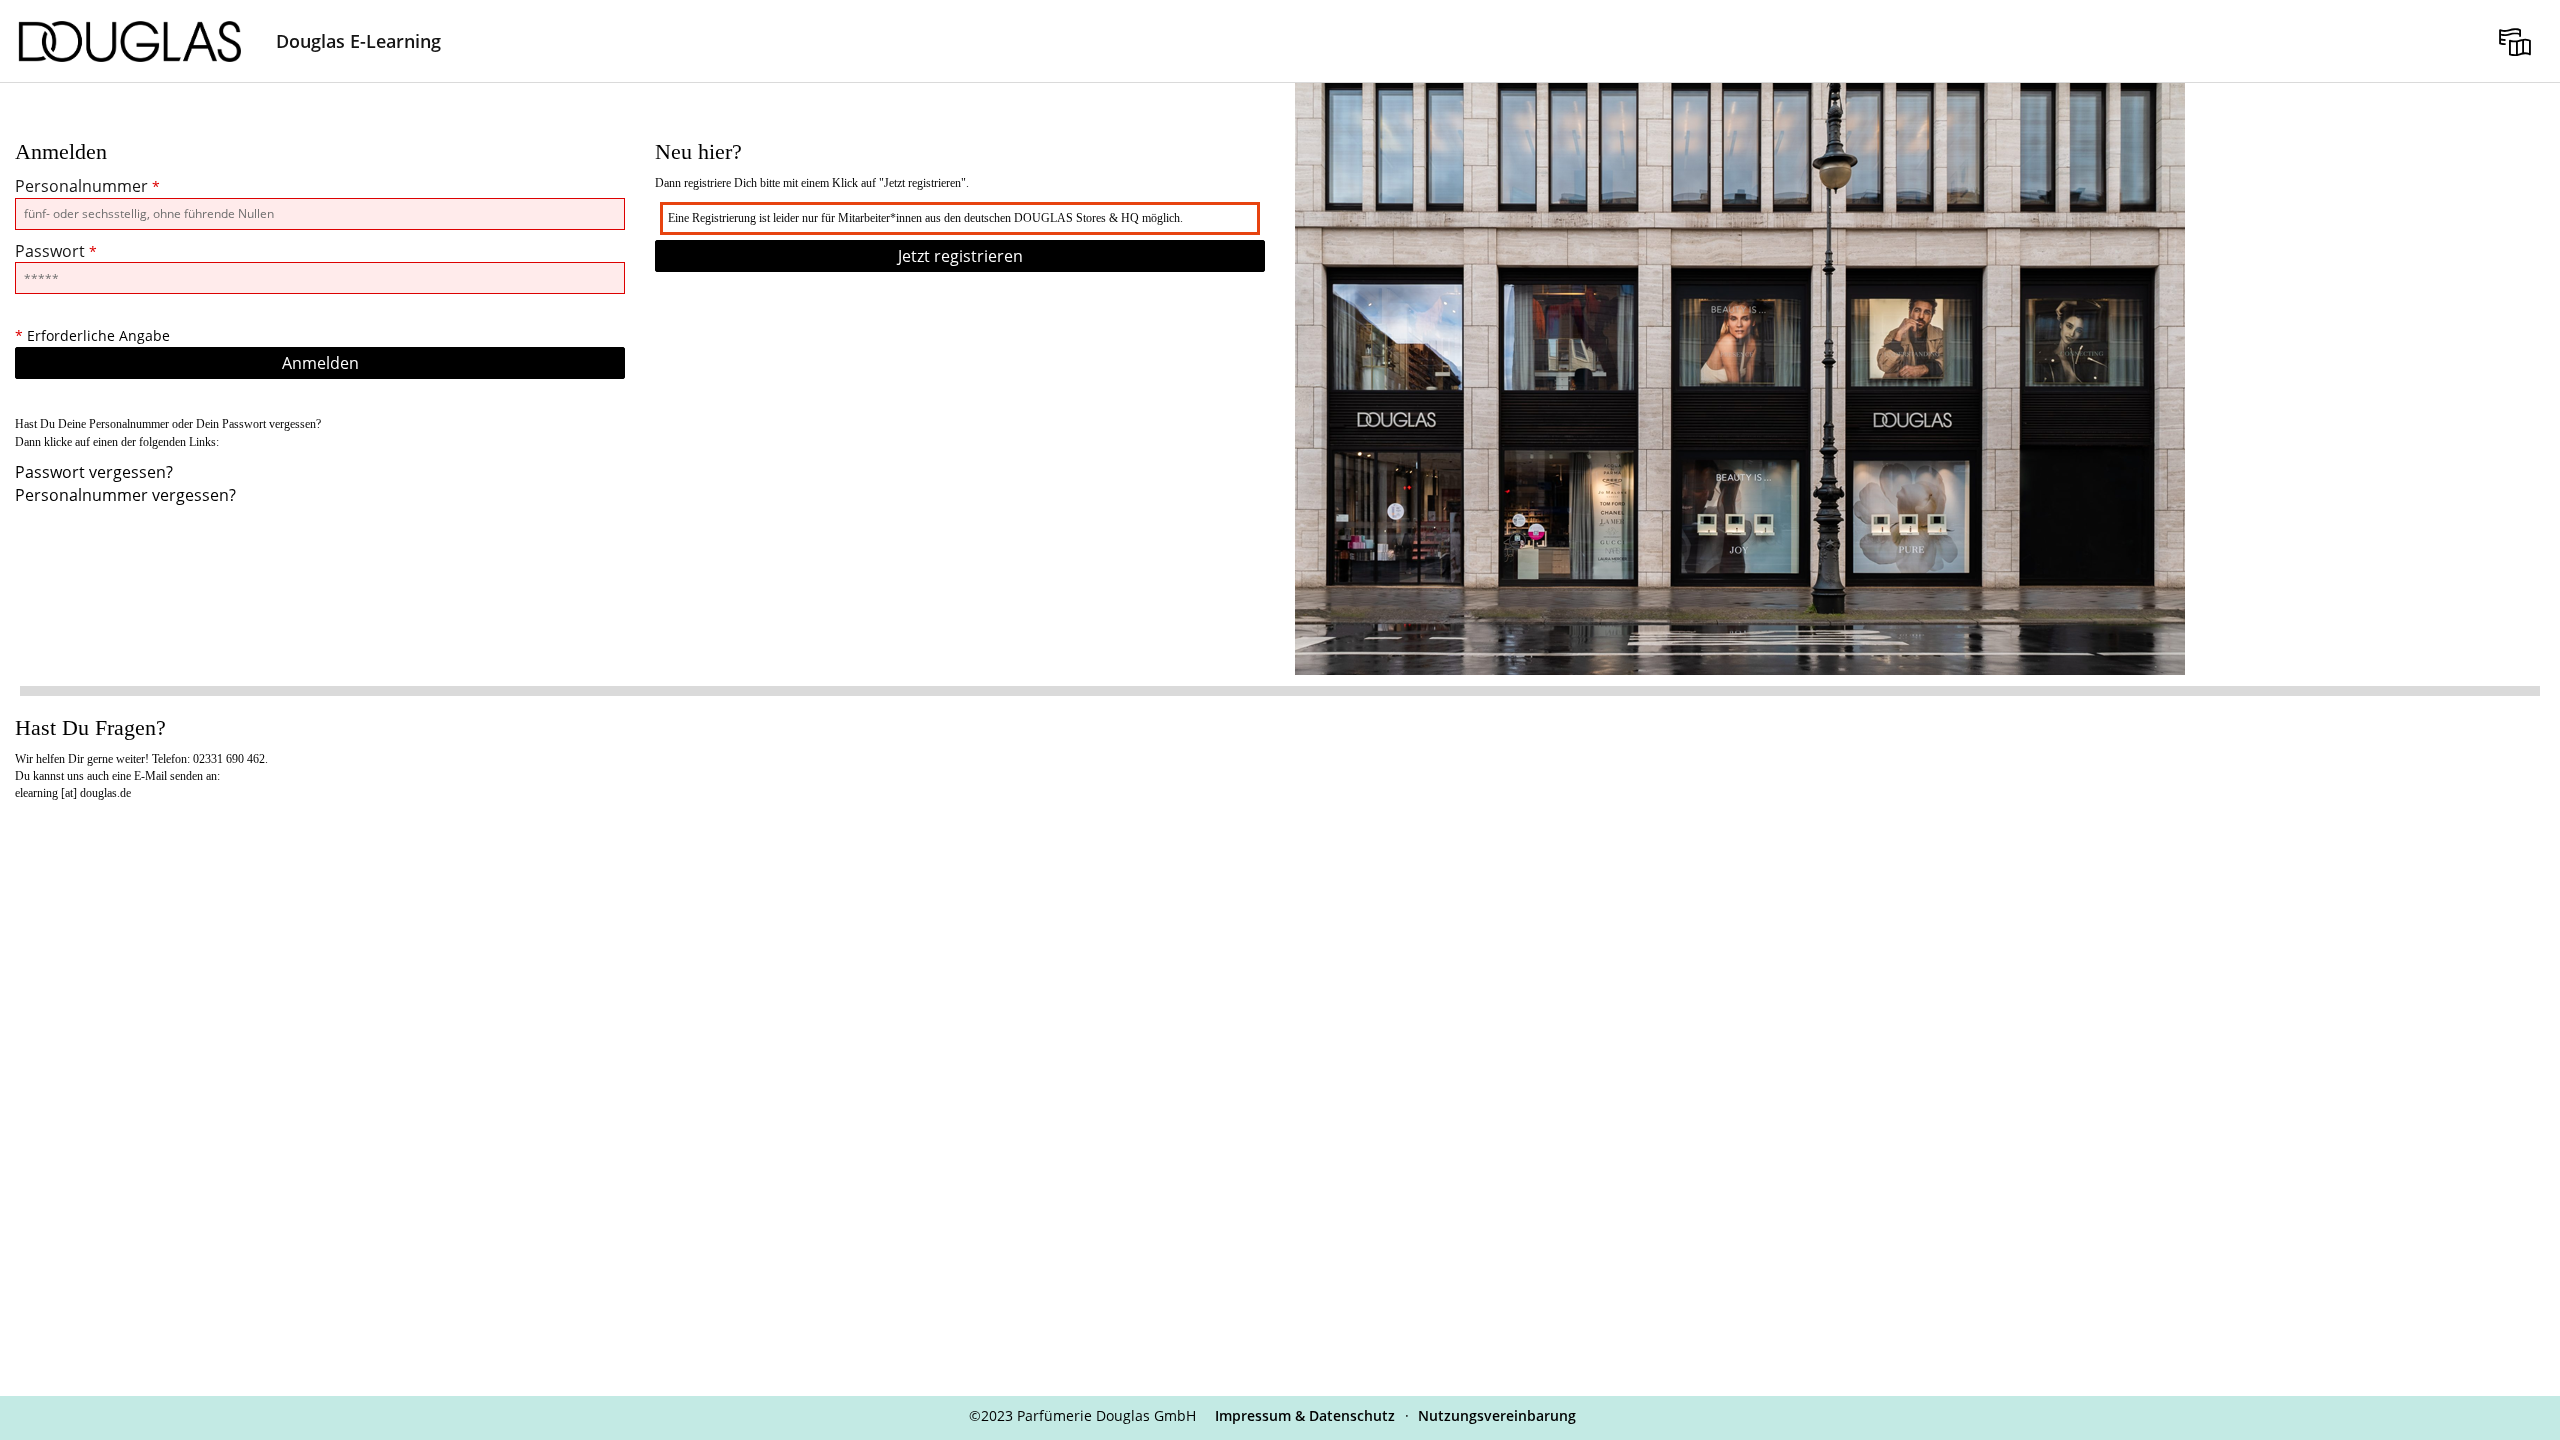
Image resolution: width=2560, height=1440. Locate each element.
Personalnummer (87, 186)
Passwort (56, 251)
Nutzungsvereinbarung (1497, 1415)
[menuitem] (2515, 41)
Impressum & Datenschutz (1305, 1415)
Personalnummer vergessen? (125, 495)
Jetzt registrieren (960, 256)
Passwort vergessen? (94, 472)
